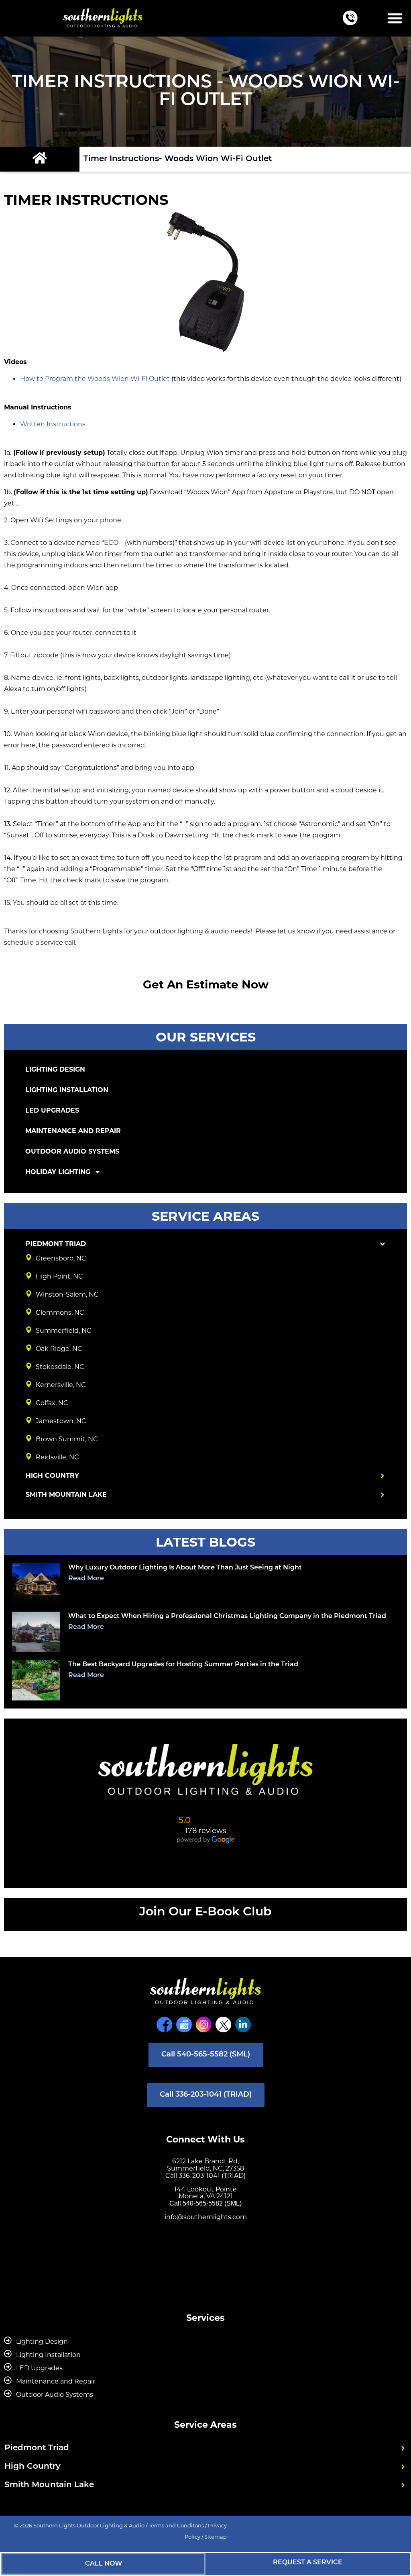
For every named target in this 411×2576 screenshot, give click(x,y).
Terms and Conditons (176, 2525)
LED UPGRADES (52, 1110)
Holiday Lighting (58, 1172)
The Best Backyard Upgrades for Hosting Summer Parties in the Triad (183, 1665)
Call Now (104, 2564)
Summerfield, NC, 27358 (205, 2168)
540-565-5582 (203, 2203)
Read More (86, 1579)
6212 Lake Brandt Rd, (205, 2161)
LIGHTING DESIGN (55, 1069)
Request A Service (308, 2563)
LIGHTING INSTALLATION (67, 1090)
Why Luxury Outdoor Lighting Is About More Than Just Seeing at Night (185, 1568)
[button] (395, 18)
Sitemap (216, 2537)
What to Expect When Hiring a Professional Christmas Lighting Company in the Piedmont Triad (227, 1616)
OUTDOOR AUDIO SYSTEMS (72, 1151)
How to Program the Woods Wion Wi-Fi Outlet (95, 379)
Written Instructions (53, 424)
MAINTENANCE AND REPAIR (73, 1131)
